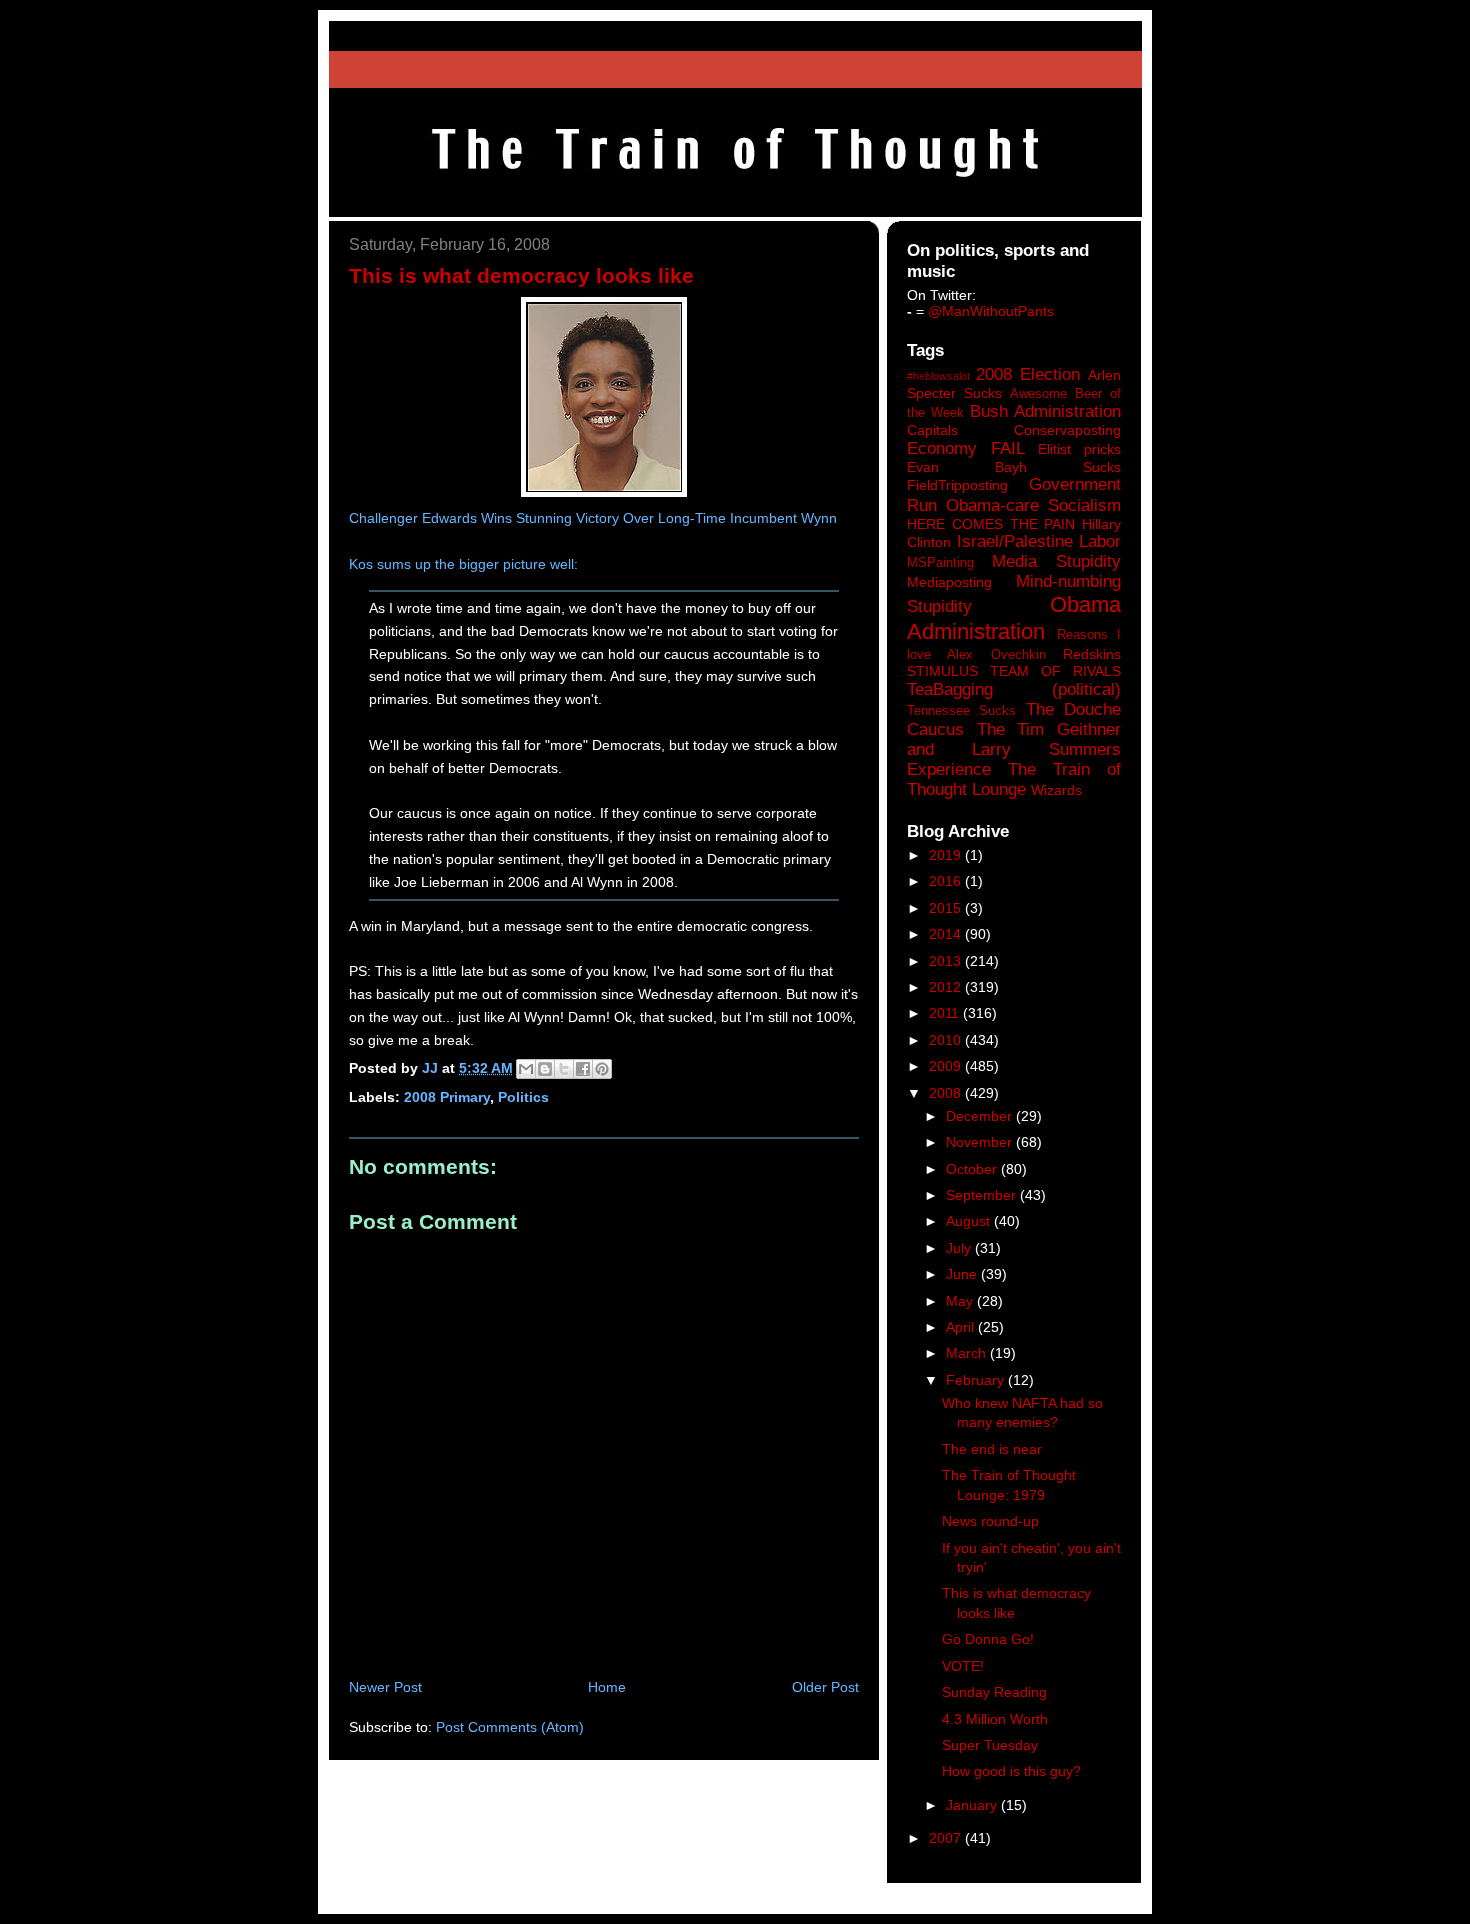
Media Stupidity (1056, 561)
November (981, 1142)
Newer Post (385, 1687)
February (977, 1380)
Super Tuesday (990, 1745)
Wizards (1056, 790)
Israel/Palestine (1015, 541)
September (983, 1195)
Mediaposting (949, 582)
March (968, 1353)
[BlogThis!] (545, 1069)
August (970, 1221)
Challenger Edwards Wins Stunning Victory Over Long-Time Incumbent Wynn (593, 518)
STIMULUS (942, 671)
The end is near (992, 1449)
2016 (947, 881)
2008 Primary (447, 1097)
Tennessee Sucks (961, 711)
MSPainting (940, 563)
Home (607, 1687)
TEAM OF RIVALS (1055, 671)
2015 (947, 908)
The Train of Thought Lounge (1014, 779)
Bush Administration (1045, 411)
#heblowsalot (938, 376)
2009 (947, 1066)
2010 (947, 1040)
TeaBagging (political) (1014, 689)
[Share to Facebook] (583, 1069)
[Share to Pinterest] (602, 1069)
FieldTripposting (957, 485)
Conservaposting (1067, 430)
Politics (523, 1097)
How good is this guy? (1011, 1771)
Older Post (825, 1687)
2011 (946, 1013)
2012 (947, 987)
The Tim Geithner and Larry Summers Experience (1014, 749)
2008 (947, 1093)
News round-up (990, 1521)
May (961, 1301)
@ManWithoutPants (991, 311)
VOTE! (963, 1666)
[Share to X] (564, 1069)
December (981, 1116)
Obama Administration (1014, 618)
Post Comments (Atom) (510, 1727)
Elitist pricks (1079, 449)
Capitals (932, 430)
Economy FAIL (966, 448)
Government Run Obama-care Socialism (1014, 494)
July (960, 1248)
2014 (947, 934)
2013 (947, 961)
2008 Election (1028, 374)
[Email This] (526, 1069)
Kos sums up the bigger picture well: (463, 564)
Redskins (1092, 654)
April (962, 1327)
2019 (947, 855)
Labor (1100, 541)
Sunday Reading (994, 1692)
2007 (947, 1838)
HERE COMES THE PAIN (991, 524)
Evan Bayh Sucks (1014, 467)
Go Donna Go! (988, 1639)
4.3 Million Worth (995, 1719)
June (963, 1274)
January (973, 1805)
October (973, 1169)
